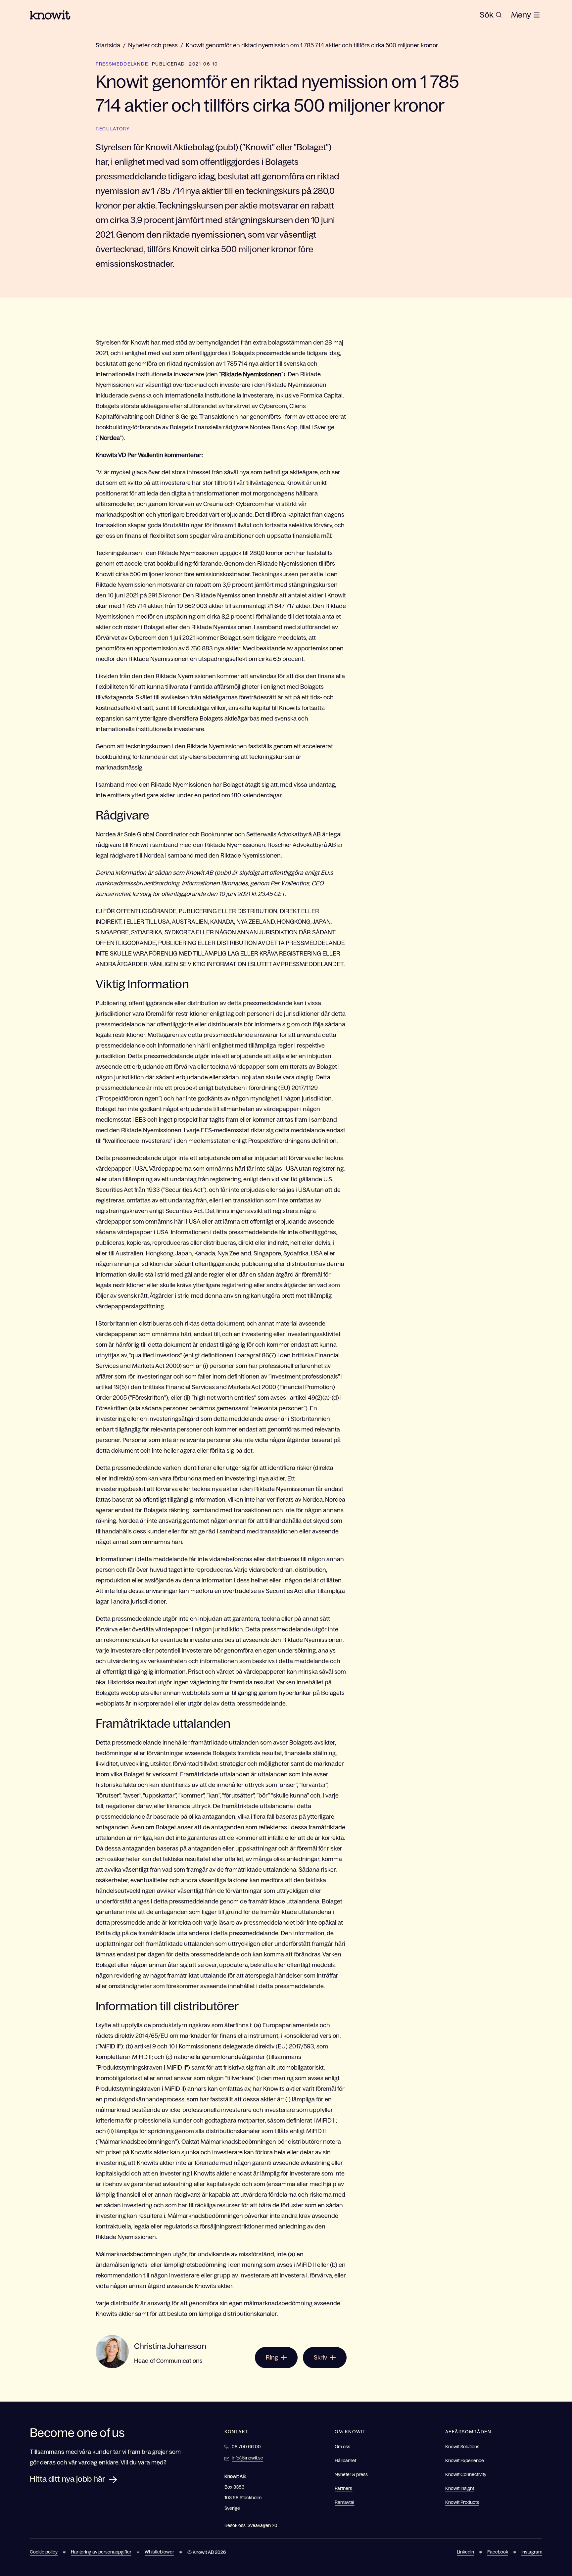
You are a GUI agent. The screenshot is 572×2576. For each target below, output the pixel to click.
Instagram (532, 2552)
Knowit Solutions (462, 2447)
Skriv (320, 2358)
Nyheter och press (153, 45)
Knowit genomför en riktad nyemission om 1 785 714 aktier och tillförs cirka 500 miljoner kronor (312, 45)
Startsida (108, 45)
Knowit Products (462, 2502)
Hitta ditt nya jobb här (68, 2479)
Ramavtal (344, 2502)
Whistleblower (159, 2552)
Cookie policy (44, 2552)
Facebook (498, 2552)
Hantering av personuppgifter (101, 2552)
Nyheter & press (351, 2474)
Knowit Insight (460, 2488)
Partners (343, 2488)
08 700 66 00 (246, 2447)
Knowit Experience (465, 2460)
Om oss (342, 2447)
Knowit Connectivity (466, 2474)
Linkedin (465, 2552)
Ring (272, 2358)
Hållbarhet (345, 2460)
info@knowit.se (247, 2458)
